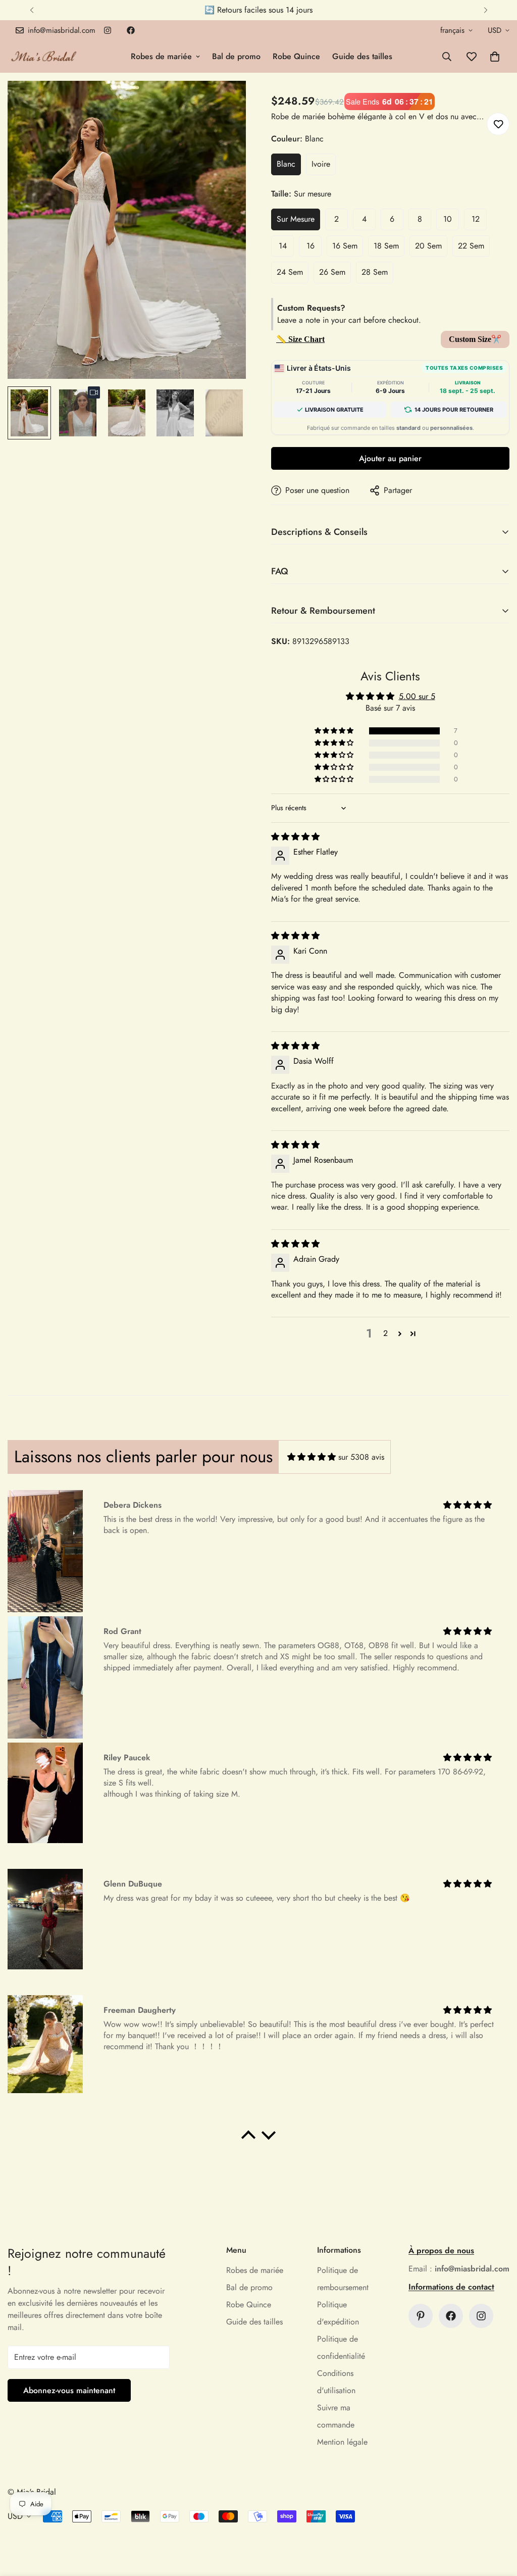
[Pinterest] (421, 2316)
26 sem (332, 272)
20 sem (428, 246)
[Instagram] (108, 30)
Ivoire (321, 164)
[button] (495, 57)
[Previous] (32, 10)
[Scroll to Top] (497, 2521)
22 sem (471, 246)
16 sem (345, 246)
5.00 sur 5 (417, 696)
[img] (295, 837)
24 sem (290, 272)
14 (283, 246)
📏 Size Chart (300, 339)
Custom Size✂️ (475, 339)
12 (476, 219)
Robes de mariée (161, 56)
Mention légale (342, 2442)
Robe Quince (296, 56)
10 (448, 219)
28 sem (375, 272)
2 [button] (385, 1333)
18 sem (386, 246)
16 (311, 246)
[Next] (485, 10)
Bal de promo (236, 56)
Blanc (286, 164)
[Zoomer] (224, 102)
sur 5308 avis (361, 1457)
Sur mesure (296, 219)
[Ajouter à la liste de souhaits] (498, 124)
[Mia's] (44, 56)
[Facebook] (131, 30)
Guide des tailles (362, 56)
